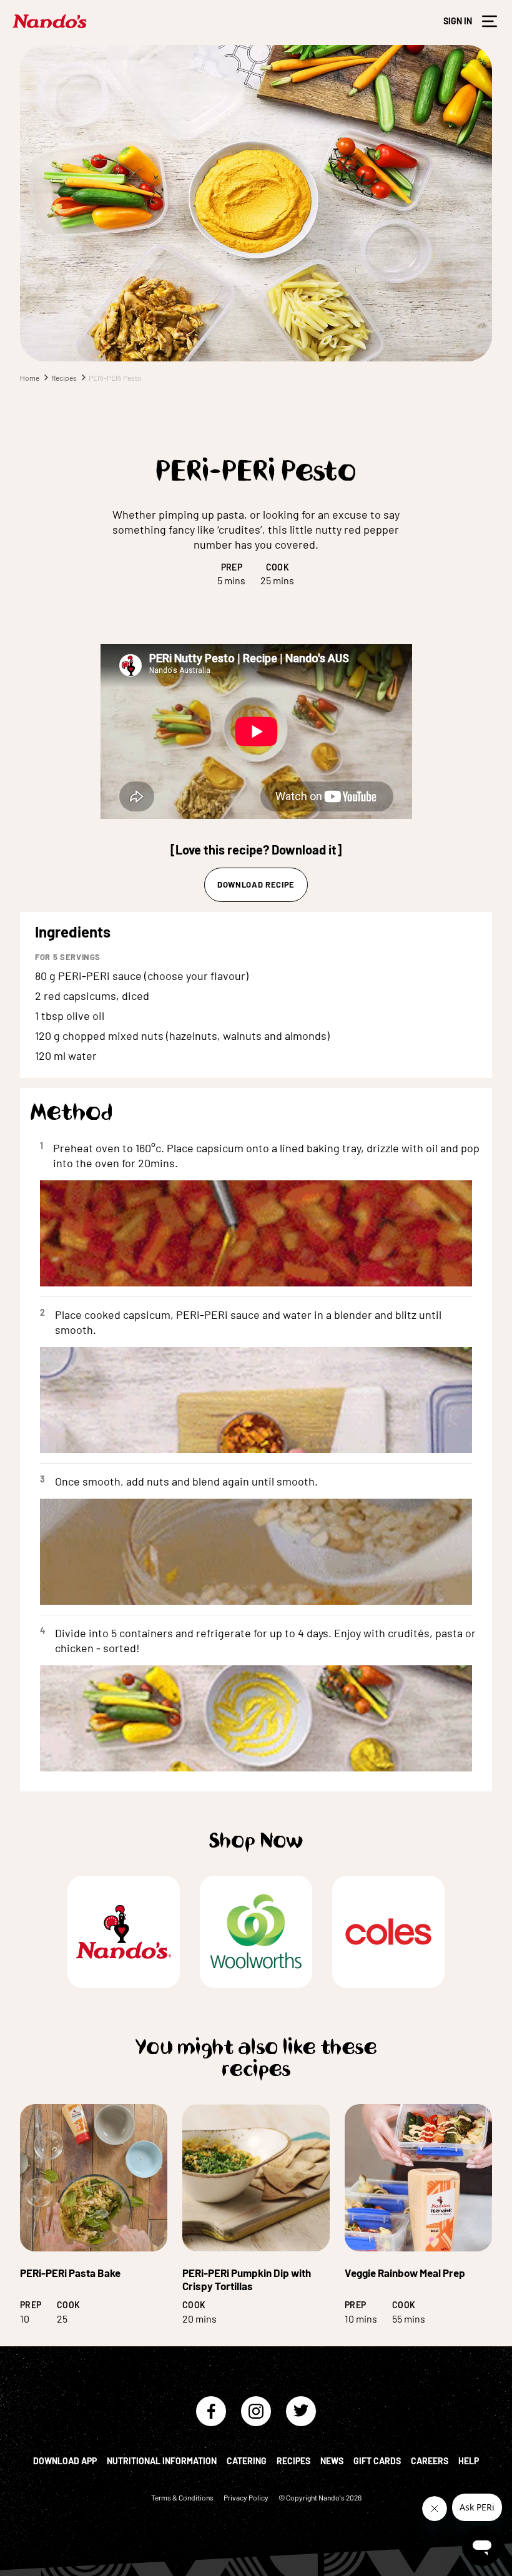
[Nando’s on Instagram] (256, 2411)
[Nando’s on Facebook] (211, 2411)
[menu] (490, 21)
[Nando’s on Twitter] (301, 2411)
